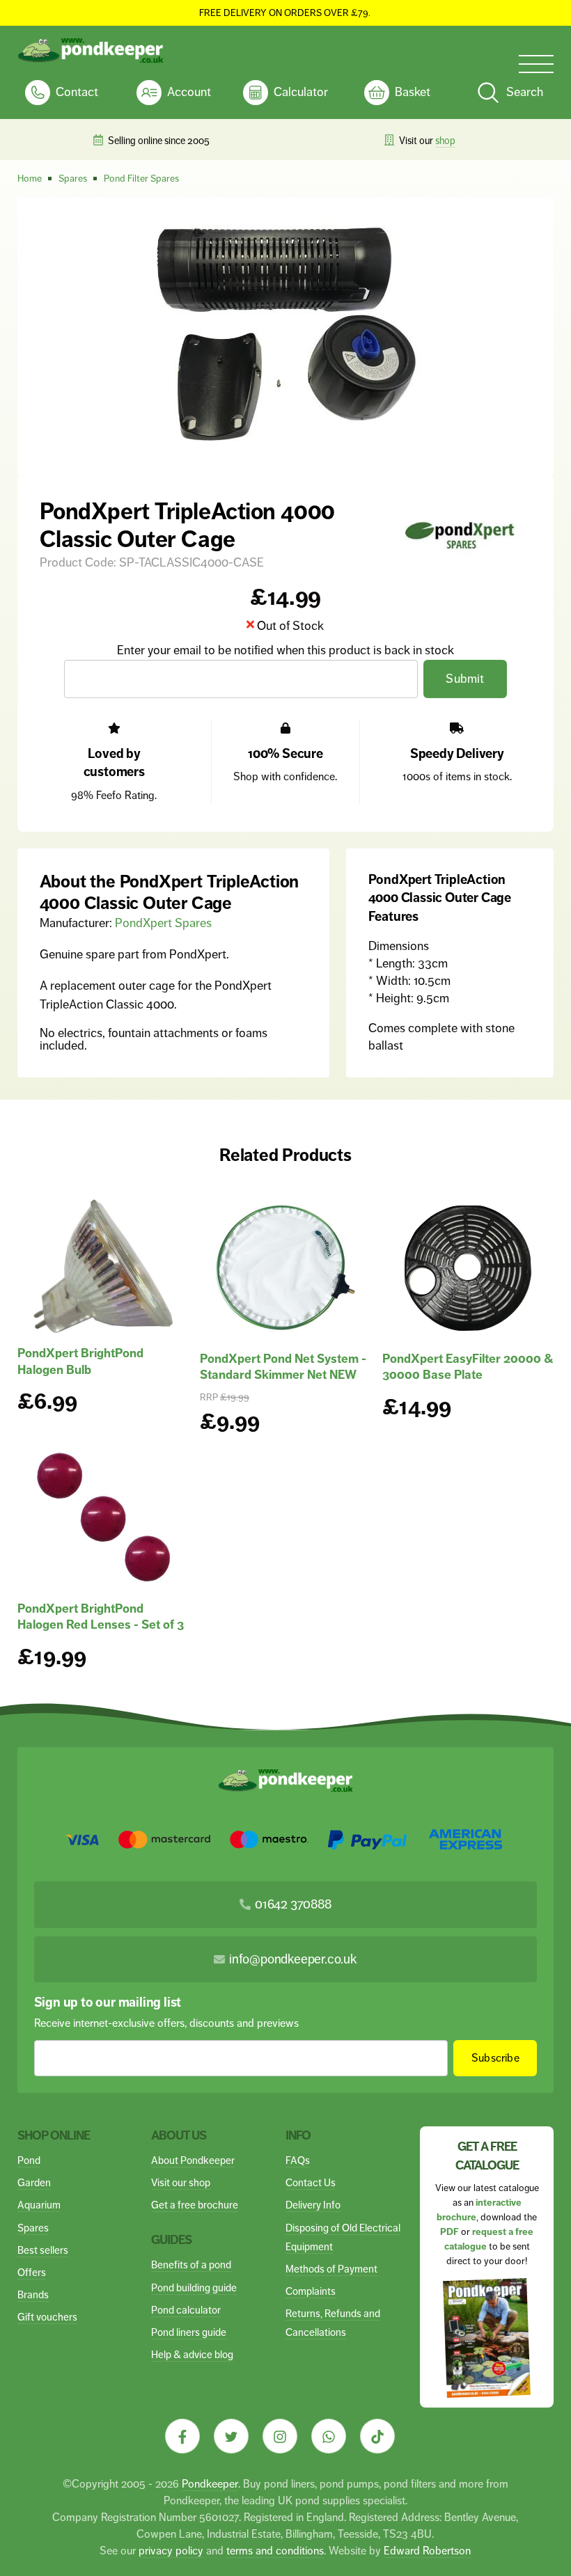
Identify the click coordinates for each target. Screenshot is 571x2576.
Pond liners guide (189, 2332)
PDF (449, 2232)
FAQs (298, 2160)
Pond (29, 2160)
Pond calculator (186, 2310)
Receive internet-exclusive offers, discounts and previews (166, 2023)
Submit (465, 679)
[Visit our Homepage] (91, 51)
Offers (32, 2272)
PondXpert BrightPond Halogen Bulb (80, 1361)
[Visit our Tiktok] (377, 2436)
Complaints (311, 2291)
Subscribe (495, 2058)
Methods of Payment (331, 2269)
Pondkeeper (210, 2484)
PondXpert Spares (163, 923)
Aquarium (39, 2205)
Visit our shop (181, 2182)
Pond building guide (194, 2287)
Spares (33, 2228)
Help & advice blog (192, 2354)
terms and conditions (275, 2551)
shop (445, 141)
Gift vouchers (47, 2317)
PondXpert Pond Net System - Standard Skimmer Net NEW (283, 1367)
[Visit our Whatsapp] (329, 2436)
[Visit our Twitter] (231, 2436)
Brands (33, 2294)
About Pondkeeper (193, 2160)
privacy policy (171, 2551)
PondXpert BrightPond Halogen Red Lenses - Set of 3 (101, 1617)
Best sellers (43, 2250)
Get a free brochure (195, 2205)
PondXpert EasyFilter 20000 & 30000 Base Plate (468, 1367)
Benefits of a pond (191, 2265)
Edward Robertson (427, 2551)
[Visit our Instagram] (280, 2436)
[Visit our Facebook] (182, 2436)
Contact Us (311, 2182)
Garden (34, 2182)
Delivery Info (313, 2205)
